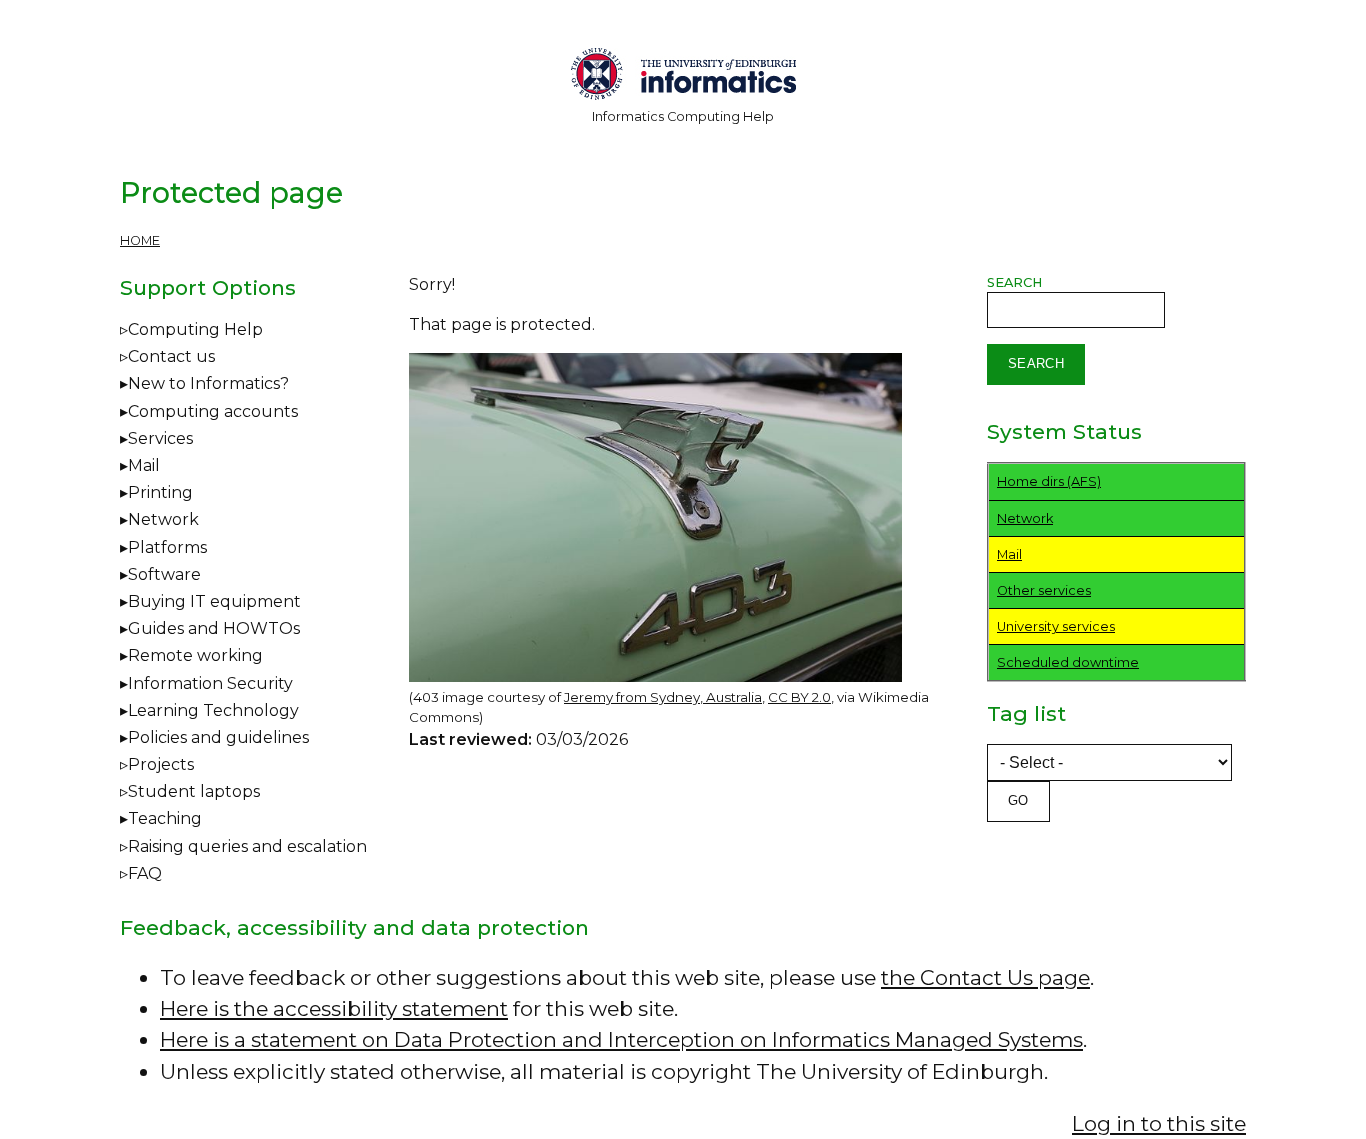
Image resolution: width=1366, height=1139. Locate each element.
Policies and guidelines (218, 737)
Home (140, 240)
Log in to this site (1159, 1123)
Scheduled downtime (1068, 662)
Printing (160, 492)
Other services (1044, 590)
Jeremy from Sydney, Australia (663, 697)
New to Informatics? (208, 383)
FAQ (145, 873)
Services (160, 438)
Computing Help (195, 329)
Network (163, 519)
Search (1014, 282)
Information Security (210, 683)
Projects (161, 764)
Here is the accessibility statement (334, 1008)
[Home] (683, 77)
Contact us (171, 356)
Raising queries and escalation (247, 846)
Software (164, 574)
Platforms (167, 547)
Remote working (195, 655)
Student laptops (194, 791)
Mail (144, 465)
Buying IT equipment (214, 601)
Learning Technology (213, 710)
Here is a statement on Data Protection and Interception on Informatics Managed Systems (621, 1039)
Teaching (165, 818)
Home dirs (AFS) (1049, 481)
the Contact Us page (985, 977)
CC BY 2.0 (799, 697)
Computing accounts (213, 411)
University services (1056, 626)
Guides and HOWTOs (214, 628)
